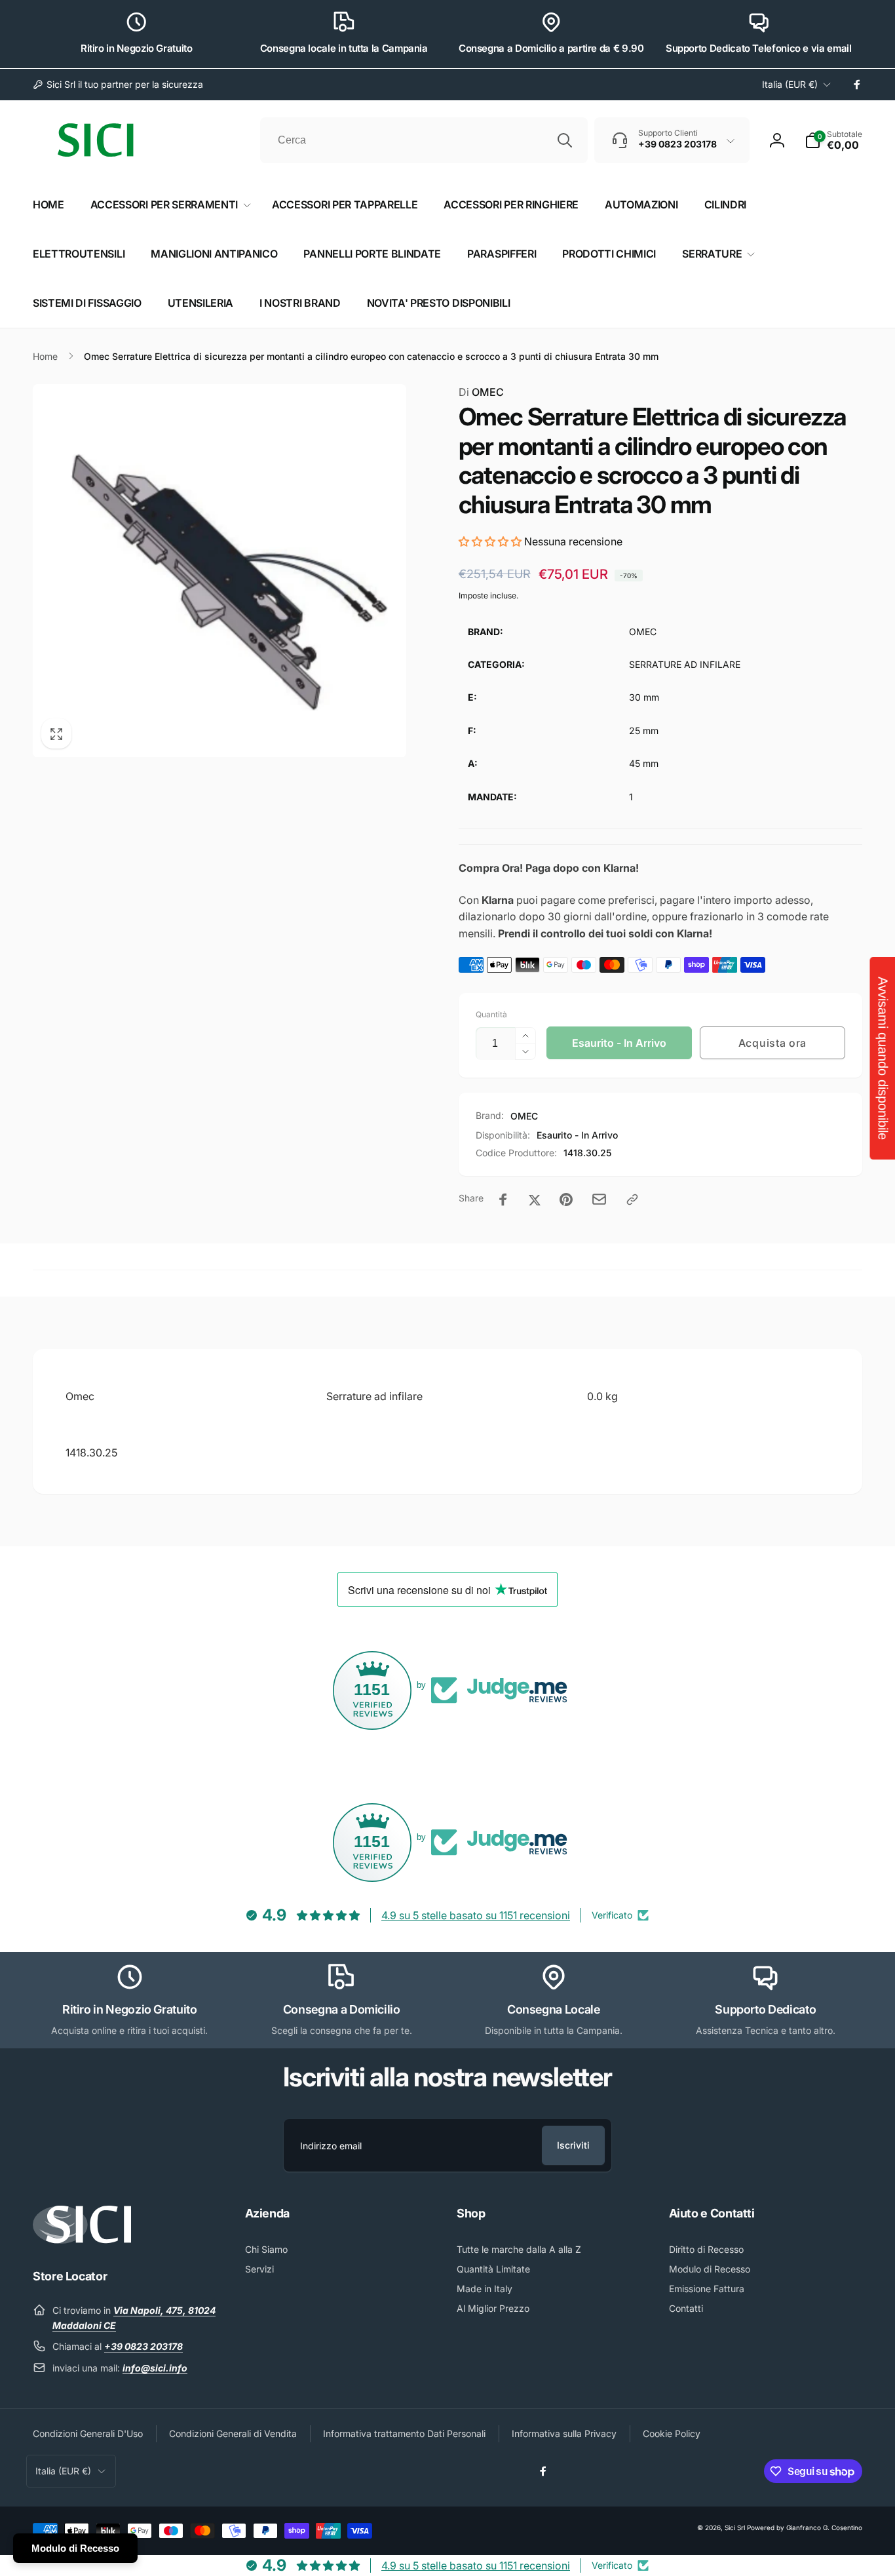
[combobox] (424, 140)
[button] (833, 140)
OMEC (481, 392)
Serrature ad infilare (374, 1396)
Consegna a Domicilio (342, 2009)
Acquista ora (772, 1043)
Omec (80, 1396)
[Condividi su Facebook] (503, 1200)
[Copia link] (632, 1200)
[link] (118, 85)
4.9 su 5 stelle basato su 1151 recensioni (476, 1915)
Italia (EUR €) (790, 84)
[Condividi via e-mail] (599, 1199)
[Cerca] (565, 140)
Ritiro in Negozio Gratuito (137, 48)
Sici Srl (735, 2527)
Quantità (491, 1014)
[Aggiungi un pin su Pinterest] (566, 1200)
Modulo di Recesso (75, 2548)
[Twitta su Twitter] (535, 1200)
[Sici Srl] (82, 2240)
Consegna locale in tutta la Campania (344, 48)
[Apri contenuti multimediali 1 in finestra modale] (219, 571)
